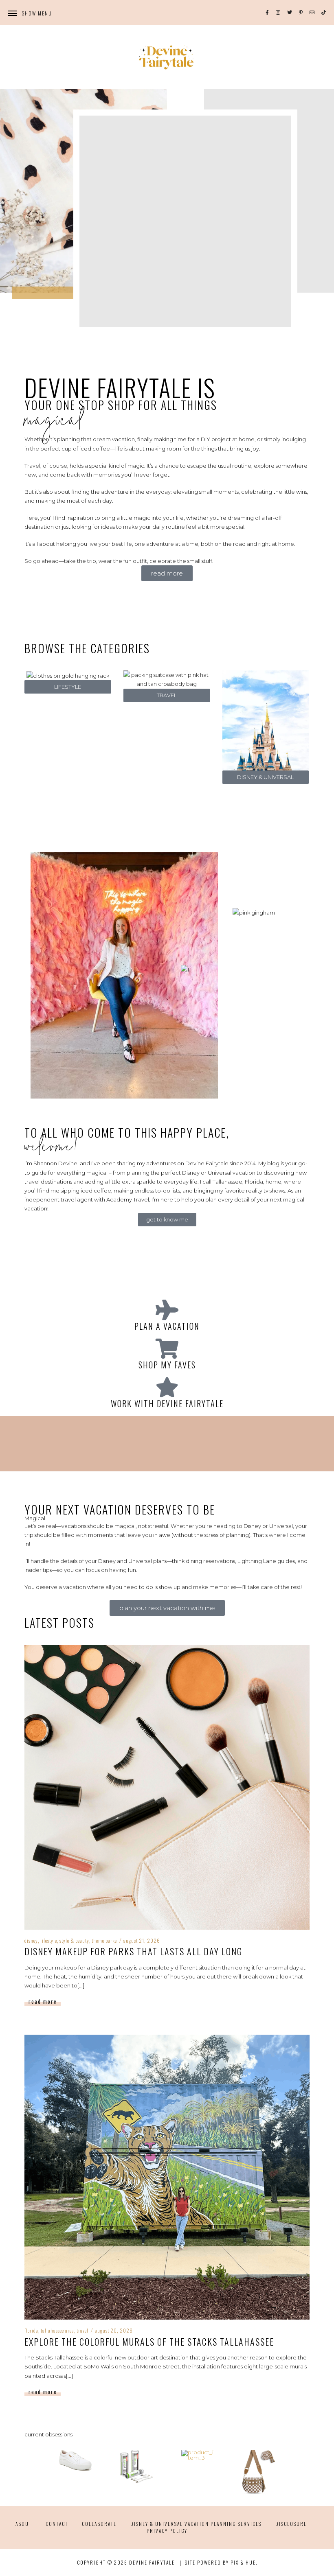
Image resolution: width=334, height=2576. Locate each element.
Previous (28, 2472)
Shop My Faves (167, 1365)
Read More (43, 2001)
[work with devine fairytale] (167, 1387)
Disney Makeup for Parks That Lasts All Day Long (133, 1951)
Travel (82, 2330)
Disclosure (291, 2524)
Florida (31, 2330)
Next (306, 2472)
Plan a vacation (167, 1326)
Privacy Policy (167, 2531)
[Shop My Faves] (167, 1348)
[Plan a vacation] (167, 1310)
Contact (57, 2524)
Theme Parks (104, 1940)
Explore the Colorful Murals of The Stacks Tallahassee (149, 2342)
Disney (31, 1940)
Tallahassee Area (57, 2330)
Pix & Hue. (244, 2562)
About (24, 2524)
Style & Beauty (74, 1940)
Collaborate (99, 2524)
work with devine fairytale (167, 1403)
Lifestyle (49, 1940)
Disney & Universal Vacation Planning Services (196, 2524)
